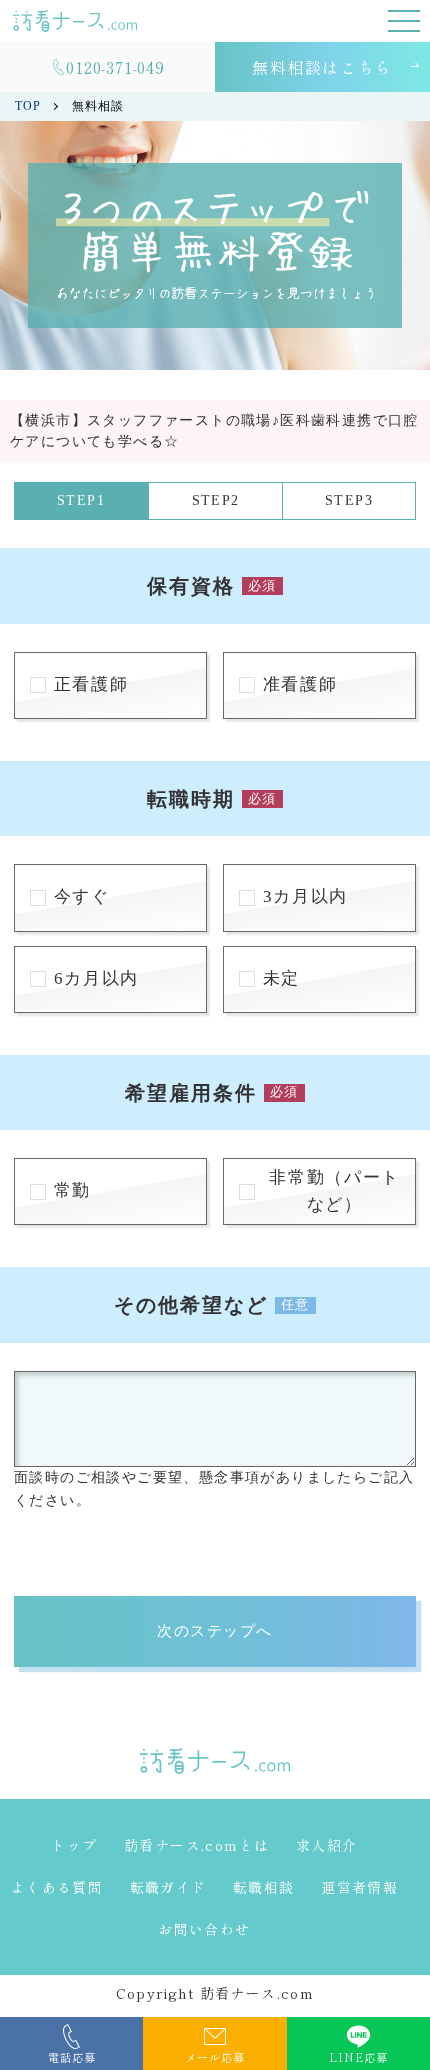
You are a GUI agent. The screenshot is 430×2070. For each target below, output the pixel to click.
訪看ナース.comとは (196, 1845)
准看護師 (300, 684)
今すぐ (82, 896)
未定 (281, 978)
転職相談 (264, 1887)
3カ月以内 (305, 896)
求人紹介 (327, 1845)
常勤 (72, 1190)
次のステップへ (215, 1630)
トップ (74, 1845)
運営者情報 (359, 1887)
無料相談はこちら (322, 67)
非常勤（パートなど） (334, 1191)
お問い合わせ (204, 1929)
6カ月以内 (96, 978)
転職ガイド (168, 1887)
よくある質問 (57, 1887)
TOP (28, 106)
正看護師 (91, 684)
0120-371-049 (115, 67)
